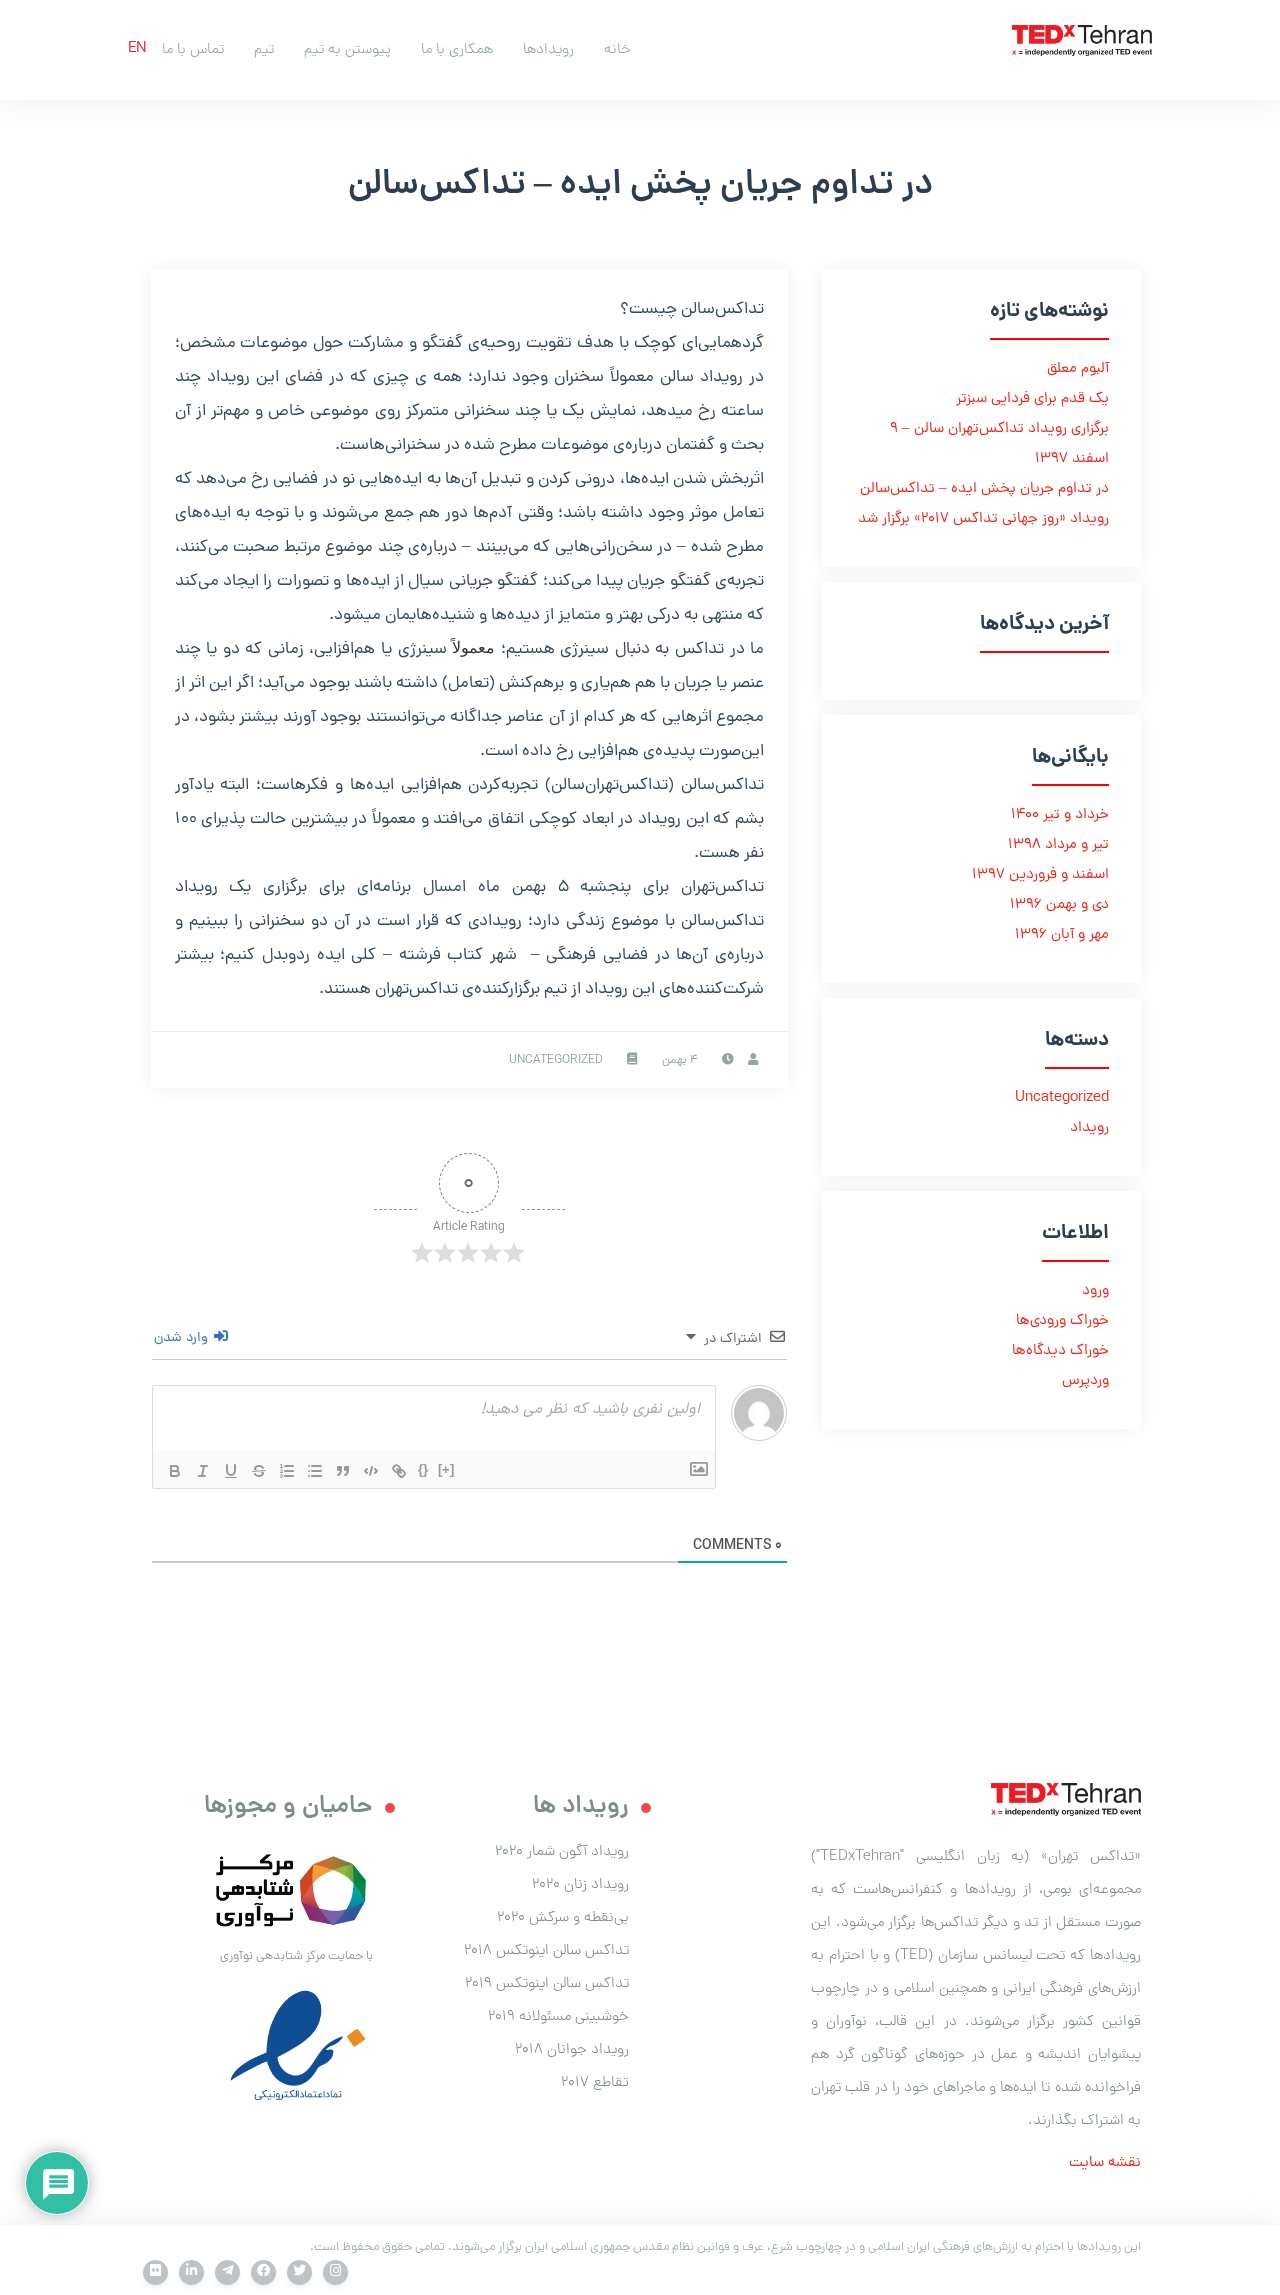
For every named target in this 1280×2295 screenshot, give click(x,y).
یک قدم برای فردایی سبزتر (1032, 399)
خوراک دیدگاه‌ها (1060, 1351)
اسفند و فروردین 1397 (1040, 875)
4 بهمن (680, 1061)
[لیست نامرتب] (315, 1471)
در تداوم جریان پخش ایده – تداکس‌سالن (984, 489)
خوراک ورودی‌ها (1062, 1321)
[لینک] (399, 1471)
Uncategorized (556, 1061)
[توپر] (175, 1471)
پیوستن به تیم (347, 50)
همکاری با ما (457, 50)
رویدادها (548, 50)
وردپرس (1085, 1381)
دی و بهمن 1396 (1059, 905)
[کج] (203, 1471)
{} (423, 1469)
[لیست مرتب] (287, 1471)
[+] (446, 1469)
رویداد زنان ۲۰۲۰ (580, 1885)
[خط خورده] (259, 1471)
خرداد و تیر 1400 (1060, 815)
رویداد (1089, 1128)
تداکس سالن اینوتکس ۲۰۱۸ (546, 1951)
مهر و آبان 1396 (1062, 935)
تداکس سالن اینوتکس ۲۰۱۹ (547, 1984)
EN (137, 49)
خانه (617, 50)
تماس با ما (193, 50)
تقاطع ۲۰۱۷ (595, 2083)
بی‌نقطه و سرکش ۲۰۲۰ (563, 1918)
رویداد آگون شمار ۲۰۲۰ (562, 1852)
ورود (1095, 1291)
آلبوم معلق (1078, 369)
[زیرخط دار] (231, 1471)
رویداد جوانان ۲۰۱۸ (572, 2050)
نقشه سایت (1105, 2163)
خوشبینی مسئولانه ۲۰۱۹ (558, 2017)
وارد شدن (183, 1338)
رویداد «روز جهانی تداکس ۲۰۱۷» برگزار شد (983, 519)
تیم (264, 50)
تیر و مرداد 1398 (1058, 845)
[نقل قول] (343, 1471)
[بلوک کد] (371, 1471)
